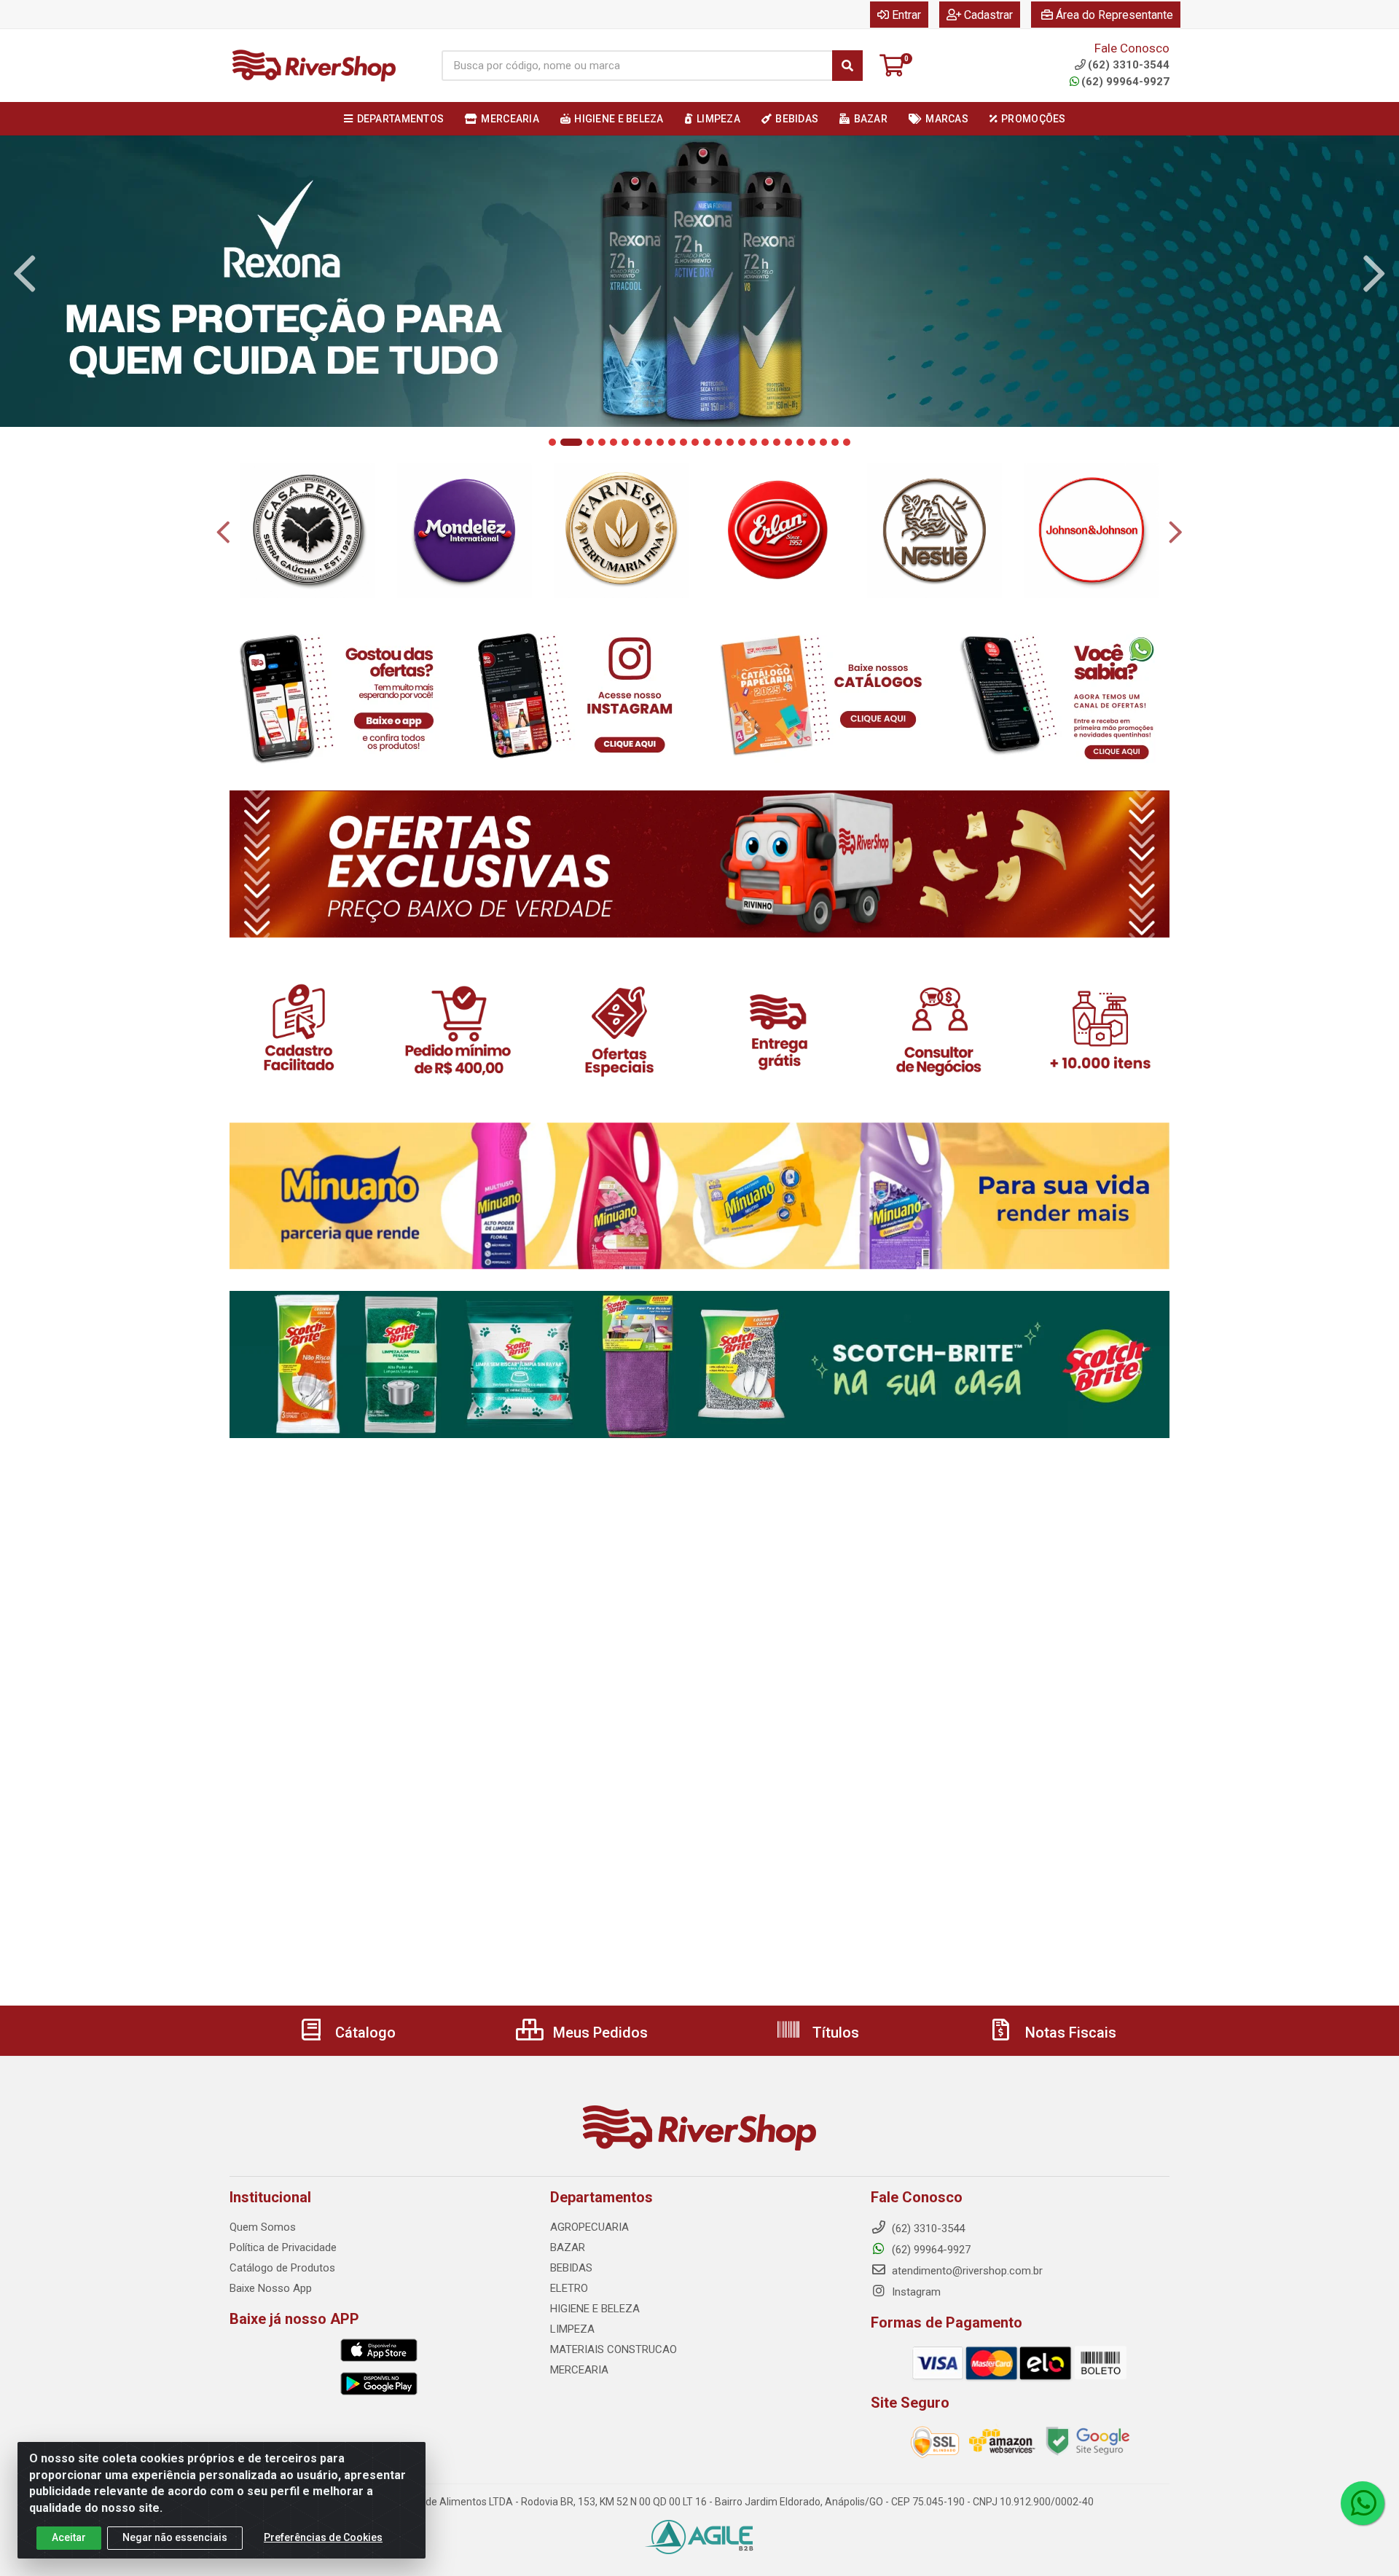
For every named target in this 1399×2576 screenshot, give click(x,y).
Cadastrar (988, 15)
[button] (552, 442)
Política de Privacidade (283, 2247)
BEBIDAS (571, 2268)
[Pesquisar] (847, 66)
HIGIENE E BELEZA (595, 2309)
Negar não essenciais (175, 2537)
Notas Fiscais (1069, 2033)
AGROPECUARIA (589, 2227)
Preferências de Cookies (323, 2537)
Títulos (834, 2033)
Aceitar (69, 2537)
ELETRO (569, 2288)
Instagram (915, 2292)
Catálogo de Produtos (282, 2268)
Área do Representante (1114, 15)
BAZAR (568, 2247)
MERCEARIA (579, 2370)
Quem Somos (263, 2227)
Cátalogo (364, 2033)
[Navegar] (25, 274)
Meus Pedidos (599, 2033)
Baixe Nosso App (271, 2288)
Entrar (906, 15)
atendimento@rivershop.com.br (966, 2271)
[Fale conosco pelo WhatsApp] (1363, 2503)
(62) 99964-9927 (1125, 82)
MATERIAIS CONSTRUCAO (614, 2349)
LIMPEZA (572, 2329)
